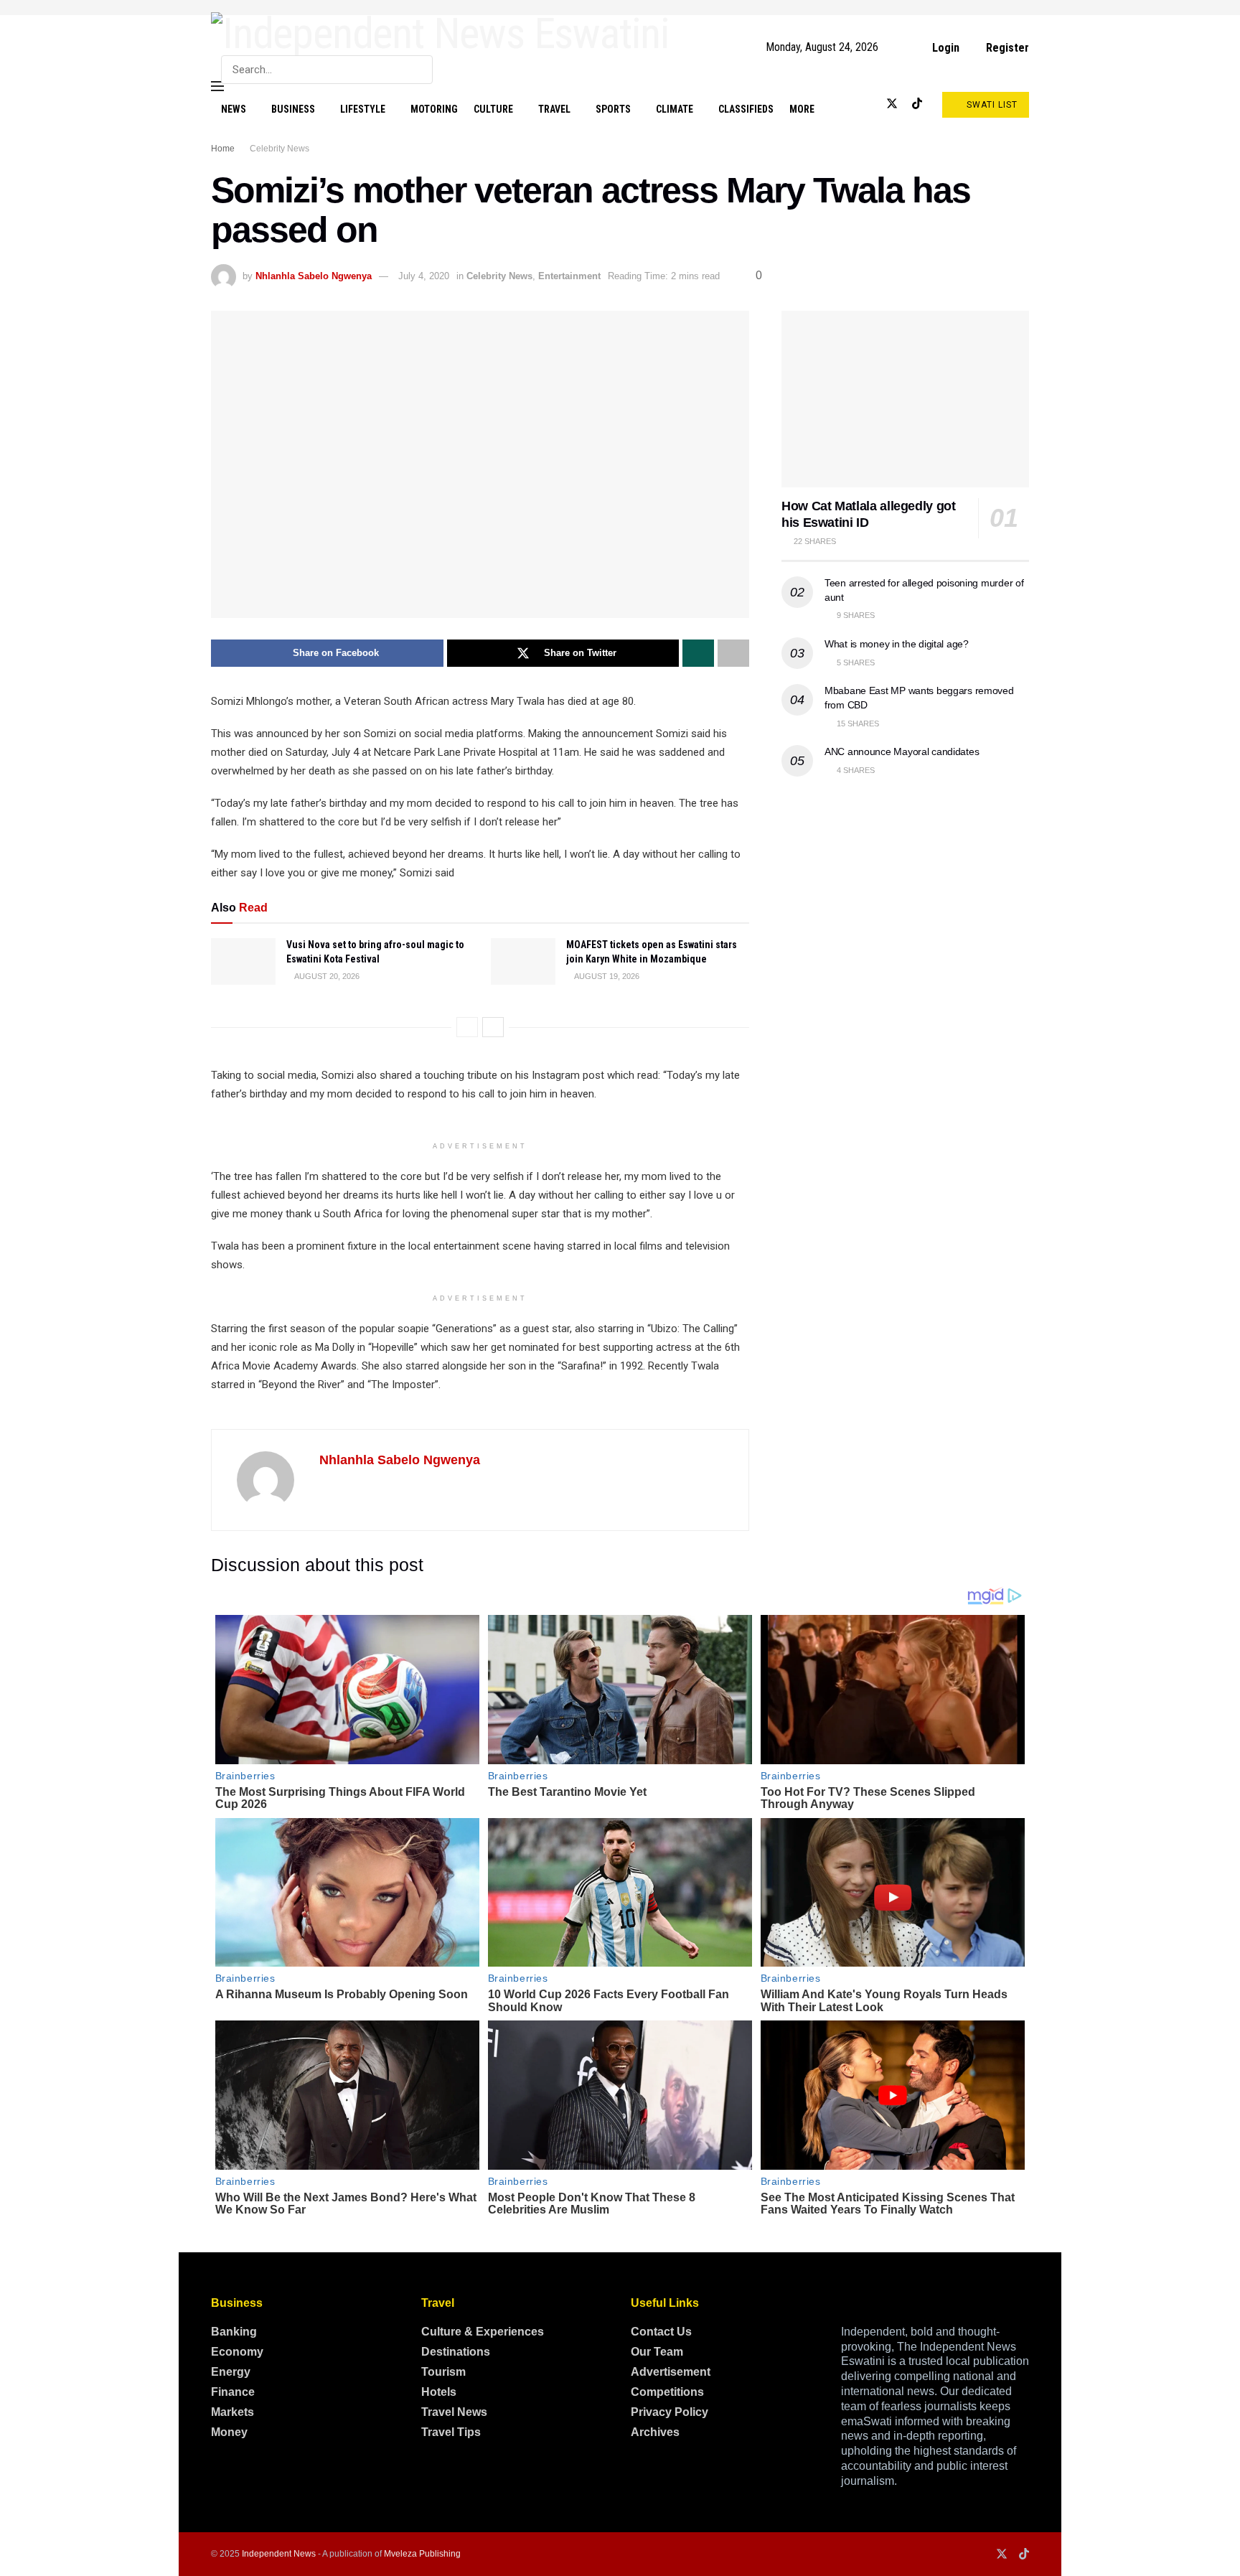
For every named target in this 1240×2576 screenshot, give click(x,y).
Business (293, 109)
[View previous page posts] (467, 1027)
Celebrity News (280, 149)
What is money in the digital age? (897, 644)
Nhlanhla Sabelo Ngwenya (314, 276)
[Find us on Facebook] (845, 104)
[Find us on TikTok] (917, 104)
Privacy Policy (670, 2412)
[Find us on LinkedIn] (868, 104)
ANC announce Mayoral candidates (902, 751)
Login (944, 48)
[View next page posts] (493, 1027)
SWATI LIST (991, 105)
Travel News (454, 2412)
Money (229, 2432)
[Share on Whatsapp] (698, 653)
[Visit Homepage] (440, 34)
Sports (613, 109)
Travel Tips (451, 2432)
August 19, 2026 (606, 976)
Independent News (279, 2554)
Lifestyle (363, 109)
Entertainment (569, 276)
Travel (554, 109)
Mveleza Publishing (422, 2554)
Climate (675, 109)
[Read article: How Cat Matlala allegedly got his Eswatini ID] (905, 399)
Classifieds (746, 109)
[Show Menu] (217, 86)
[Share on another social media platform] (733, 653)
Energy (231, 2372)
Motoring (434, 109)
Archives (655, 2432)
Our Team (657, 2352)
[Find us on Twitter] (892, 104)
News (234, 109)
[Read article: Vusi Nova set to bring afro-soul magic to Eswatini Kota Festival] (243, 961)
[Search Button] (419, 70)
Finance (233, 2392)
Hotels (439, 2392)
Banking (234, 2332)
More (802, 109)
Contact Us (661, 2332)
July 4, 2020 (424, 276)
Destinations (456, 2352)
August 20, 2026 (326, 976)
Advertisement (671, 2372)
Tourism (443, 2372)
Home (223, 149)
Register (1006, 48)
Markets (232, 2412)
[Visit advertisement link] (620, 8)
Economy (237, 2352)
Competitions (667, 2392)
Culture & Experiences (483, 2332)
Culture (493, 109)
